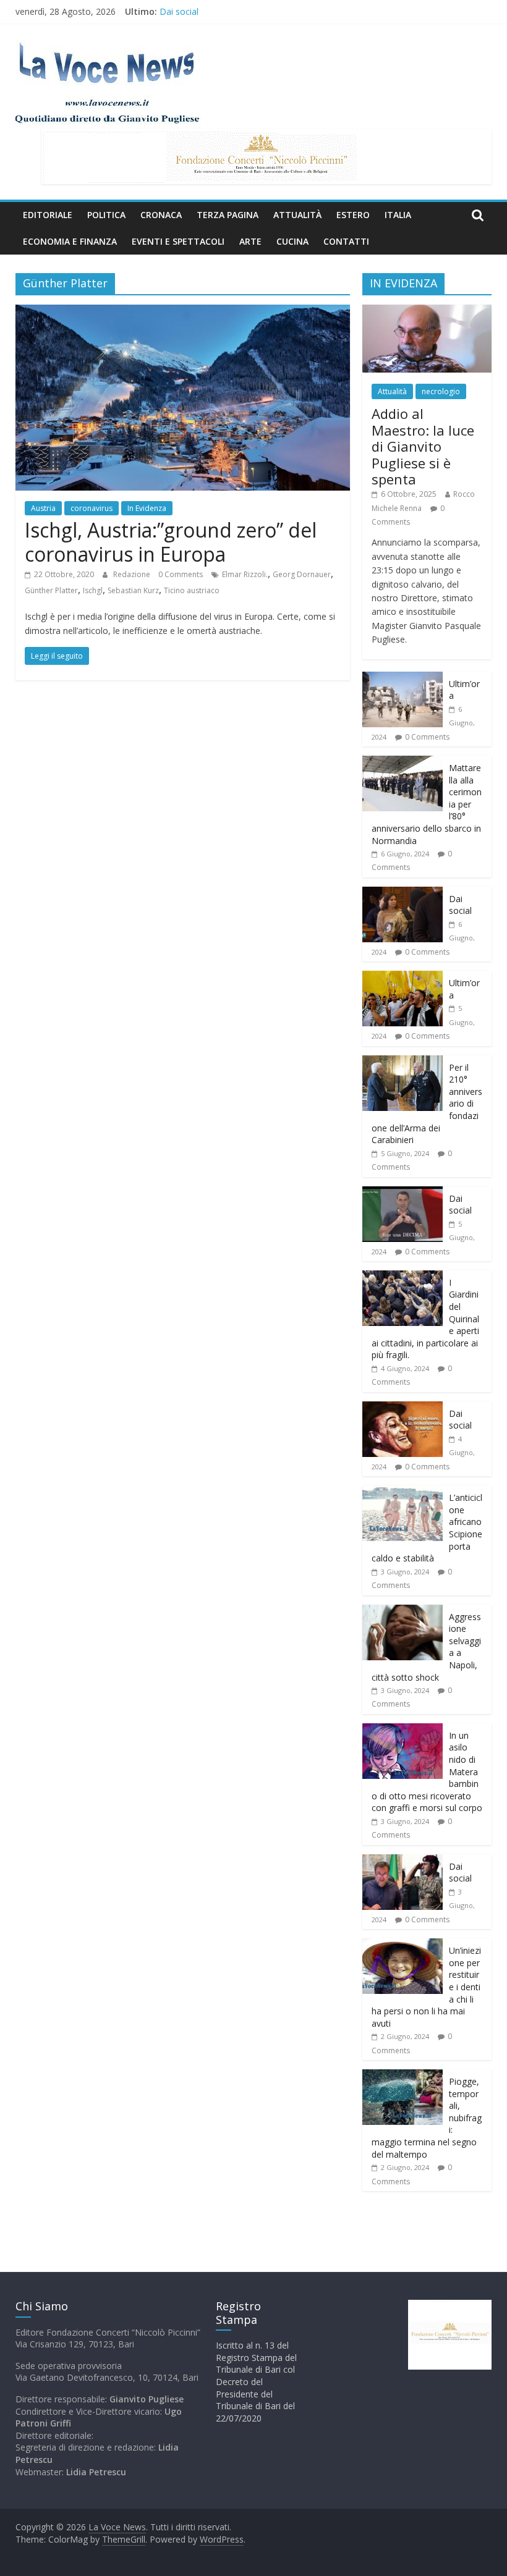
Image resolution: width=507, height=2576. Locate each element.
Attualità (297, 215)
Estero (353, 215)
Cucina (292, 241)
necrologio (441, 391)
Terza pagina (228, 215)
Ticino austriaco (192, 590)
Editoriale (48, 215)
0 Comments (181, 574)
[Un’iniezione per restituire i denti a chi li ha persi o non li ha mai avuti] (403, 1945)
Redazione (133, 574)
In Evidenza (147, 508)
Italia (398, 215)
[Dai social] (403, 893)
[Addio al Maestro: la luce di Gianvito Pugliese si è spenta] (427, 311)
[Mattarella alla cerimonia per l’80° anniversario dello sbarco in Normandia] (403, 762)
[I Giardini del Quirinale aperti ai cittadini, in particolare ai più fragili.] (403, 1277)
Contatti (346, 241)
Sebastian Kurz (133, 590)
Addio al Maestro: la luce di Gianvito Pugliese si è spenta (423, 446)
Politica (106, 215)
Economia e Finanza (70, 241)
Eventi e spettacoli (178, 241)
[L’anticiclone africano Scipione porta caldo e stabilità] (403, 1492)
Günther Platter (51, 590)
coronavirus (92, 508)
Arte (250, 241)
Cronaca (161, 215)
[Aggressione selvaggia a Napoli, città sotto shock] (403, 1611)
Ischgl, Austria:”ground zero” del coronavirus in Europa (171, 542)
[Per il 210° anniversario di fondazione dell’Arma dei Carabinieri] (403, 1062)
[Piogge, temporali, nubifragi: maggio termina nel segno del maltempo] (403, 2076)
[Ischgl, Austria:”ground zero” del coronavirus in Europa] (183, 312)
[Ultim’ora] (403, 678)
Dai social (179, 11)
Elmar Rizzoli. (245, 574)
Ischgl (93, 590)
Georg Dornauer (302, 574)
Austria (43, 508)
